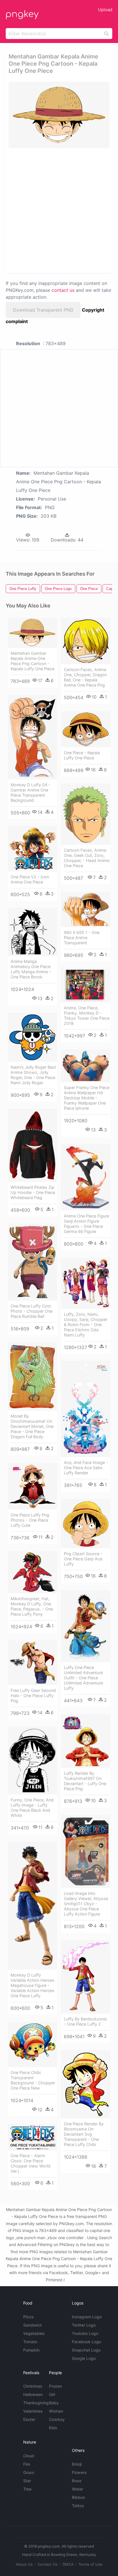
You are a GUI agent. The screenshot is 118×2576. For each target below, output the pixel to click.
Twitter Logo (84, 2325)
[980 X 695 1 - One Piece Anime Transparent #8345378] (86, 909)
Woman (56, 2411)
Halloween (33, 2394)
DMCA (68, 2564)
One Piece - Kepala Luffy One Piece (82, 755)
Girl (52, 2394)
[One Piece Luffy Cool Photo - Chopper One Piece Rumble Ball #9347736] (32, 1262)
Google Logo (84, 2358)
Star (27, 2481)
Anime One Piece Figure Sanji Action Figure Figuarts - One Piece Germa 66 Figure (86, 1224)
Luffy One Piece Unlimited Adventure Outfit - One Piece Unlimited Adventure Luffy (83, 1678)
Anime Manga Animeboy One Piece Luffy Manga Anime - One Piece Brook (31, 969)
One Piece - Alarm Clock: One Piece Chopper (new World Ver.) (31, 2163)
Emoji (77, 2464)
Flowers (79, 2472)
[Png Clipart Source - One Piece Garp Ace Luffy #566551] (86, 1524)
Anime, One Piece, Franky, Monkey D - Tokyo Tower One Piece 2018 (87, 1016)
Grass (29, 2472)
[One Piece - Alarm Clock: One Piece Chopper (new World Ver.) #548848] (32, 2137)
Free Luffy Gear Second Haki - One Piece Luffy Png (33, 1695)
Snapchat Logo (86, 2350)
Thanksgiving (36, 2403)
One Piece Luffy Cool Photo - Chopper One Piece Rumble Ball (32, 1311)
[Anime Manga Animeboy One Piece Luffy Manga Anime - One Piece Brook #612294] (32, 932)
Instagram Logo (87, 2317)
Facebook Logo (86, 2342)
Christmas (33, 2386)
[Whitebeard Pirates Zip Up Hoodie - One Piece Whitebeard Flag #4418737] (32, 1145)
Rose (77, 2481)
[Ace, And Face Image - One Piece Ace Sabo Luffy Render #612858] (86, 1409)
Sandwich (33, 2325)
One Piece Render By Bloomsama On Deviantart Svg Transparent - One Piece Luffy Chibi (84, 2134)
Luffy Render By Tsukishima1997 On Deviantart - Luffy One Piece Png (85, 1781)
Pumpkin (31, 2350)
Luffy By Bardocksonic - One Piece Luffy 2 (85, 2021)
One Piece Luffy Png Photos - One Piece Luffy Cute (30, 1520)
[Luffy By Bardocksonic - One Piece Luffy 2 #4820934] (86, 1977)
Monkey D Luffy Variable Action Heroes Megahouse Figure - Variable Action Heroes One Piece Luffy (33, 1985)
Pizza (28, 2317)
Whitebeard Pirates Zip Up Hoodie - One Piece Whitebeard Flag (33, 1192)
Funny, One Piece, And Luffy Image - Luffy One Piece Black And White (32, 1808)
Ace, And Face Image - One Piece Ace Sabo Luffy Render (86, 1468)
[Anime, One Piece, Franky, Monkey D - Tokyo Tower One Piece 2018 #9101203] (86, 986)
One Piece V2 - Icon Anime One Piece (30, 879)
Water (77, 2489)
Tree (27, 2489)
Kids (53, 2428)
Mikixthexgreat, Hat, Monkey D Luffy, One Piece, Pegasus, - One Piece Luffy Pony (32, 1606)
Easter (29, 2419)
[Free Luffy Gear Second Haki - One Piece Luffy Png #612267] (32, 1663)
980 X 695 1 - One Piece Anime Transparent (82, 938)
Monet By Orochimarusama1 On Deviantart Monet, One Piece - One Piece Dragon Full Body (32, 1426)
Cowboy (57, 2419)
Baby (54, 2403)
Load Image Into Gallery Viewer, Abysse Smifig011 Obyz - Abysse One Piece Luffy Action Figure (86, 1904)
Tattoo (78, 2506)
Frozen (55, 2386)
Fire (27, 2464)
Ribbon (78, 2497)
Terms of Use (91, 2564)
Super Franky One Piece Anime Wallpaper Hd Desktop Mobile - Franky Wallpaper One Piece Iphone (87, 1098)
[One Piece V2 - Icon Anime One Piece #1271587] (32, 849)
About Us (24, 2564)
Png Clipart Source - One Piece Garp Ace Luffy (83, 1559)
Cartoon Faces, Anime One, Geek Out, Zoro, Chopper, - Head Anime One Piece (87, 858)
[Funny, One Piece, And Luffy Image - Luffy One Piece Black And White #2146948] (32, 1761)
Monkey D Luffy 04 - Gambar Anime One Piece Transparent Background (31, 792)
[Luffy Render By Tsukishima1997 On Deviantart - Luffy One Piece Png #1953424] (86, 1741)
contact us (63, 290)
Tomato (30, 2342)
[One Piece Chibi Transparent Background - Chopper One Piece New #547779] (32, 2045)
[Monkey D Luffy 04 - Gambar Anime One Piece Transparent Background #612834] (32, 737)
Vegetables (34, 2333)
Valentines (33, 2411)
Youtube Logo (85, 2333)
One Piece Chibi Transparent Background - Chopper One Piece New (33, 2080)
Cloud (29, 2456)
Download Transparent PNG (43, 310)
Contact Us (48, 2564)
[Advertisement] (59, 210)
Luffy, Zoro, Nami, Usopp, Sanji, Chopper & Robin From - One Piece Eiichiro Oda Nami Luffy (86, 1325)
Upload (105, 10)
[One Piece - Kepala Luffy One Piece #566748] (86, 729)
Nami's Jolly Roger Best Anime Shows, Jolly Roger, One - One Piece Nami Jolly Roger (33, 1075)
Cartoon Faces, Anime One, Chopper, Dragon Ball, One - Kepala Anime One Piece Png (85, 677)
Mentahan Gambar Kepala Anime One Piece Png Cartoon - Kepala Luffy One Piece (33, 661)
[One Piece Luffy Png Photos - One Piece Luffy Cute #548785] (32, 1486)
